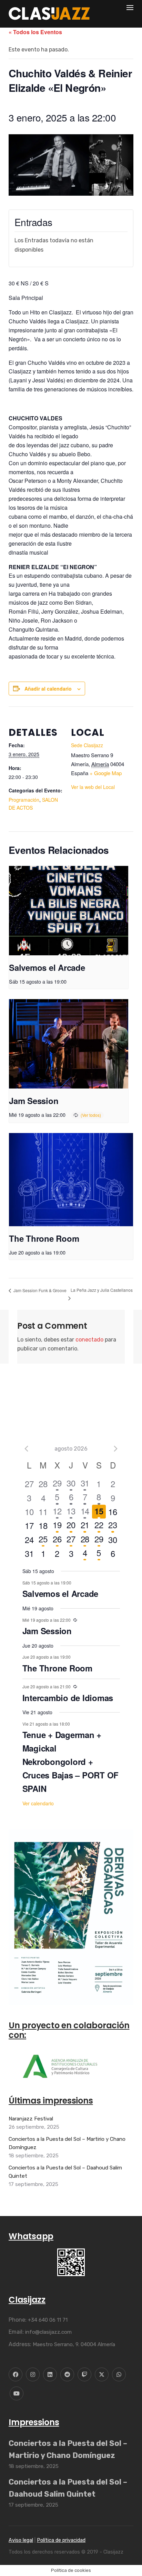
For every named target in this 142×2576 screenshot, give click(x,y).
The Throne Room (44, 1238)
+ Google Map (106, 773)
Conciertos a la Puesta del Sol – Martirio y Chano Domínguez (67, 2143)
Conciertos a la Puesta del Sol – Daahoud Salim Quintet (65, 2172)
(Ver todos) (91, 1115)
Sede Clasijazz (87, 745)
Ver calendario (38, 1803)
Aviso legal (21, 2541)
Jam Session (34, 1101)
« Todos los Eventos (35, 32)
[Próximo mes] (116, 1448)
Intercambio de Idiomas (68, 1698)
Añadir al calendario (48, 689)
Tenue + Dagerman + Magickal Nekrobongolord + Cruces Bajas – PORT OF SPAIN (71, 1762)
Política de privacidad (61, 2541)
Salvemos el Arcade (47, 967)
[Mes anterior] (27, 1448)
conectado (89, 1340)
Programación (24, 800)
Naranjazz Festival (31, 2119)
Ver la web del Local (93, 787)
